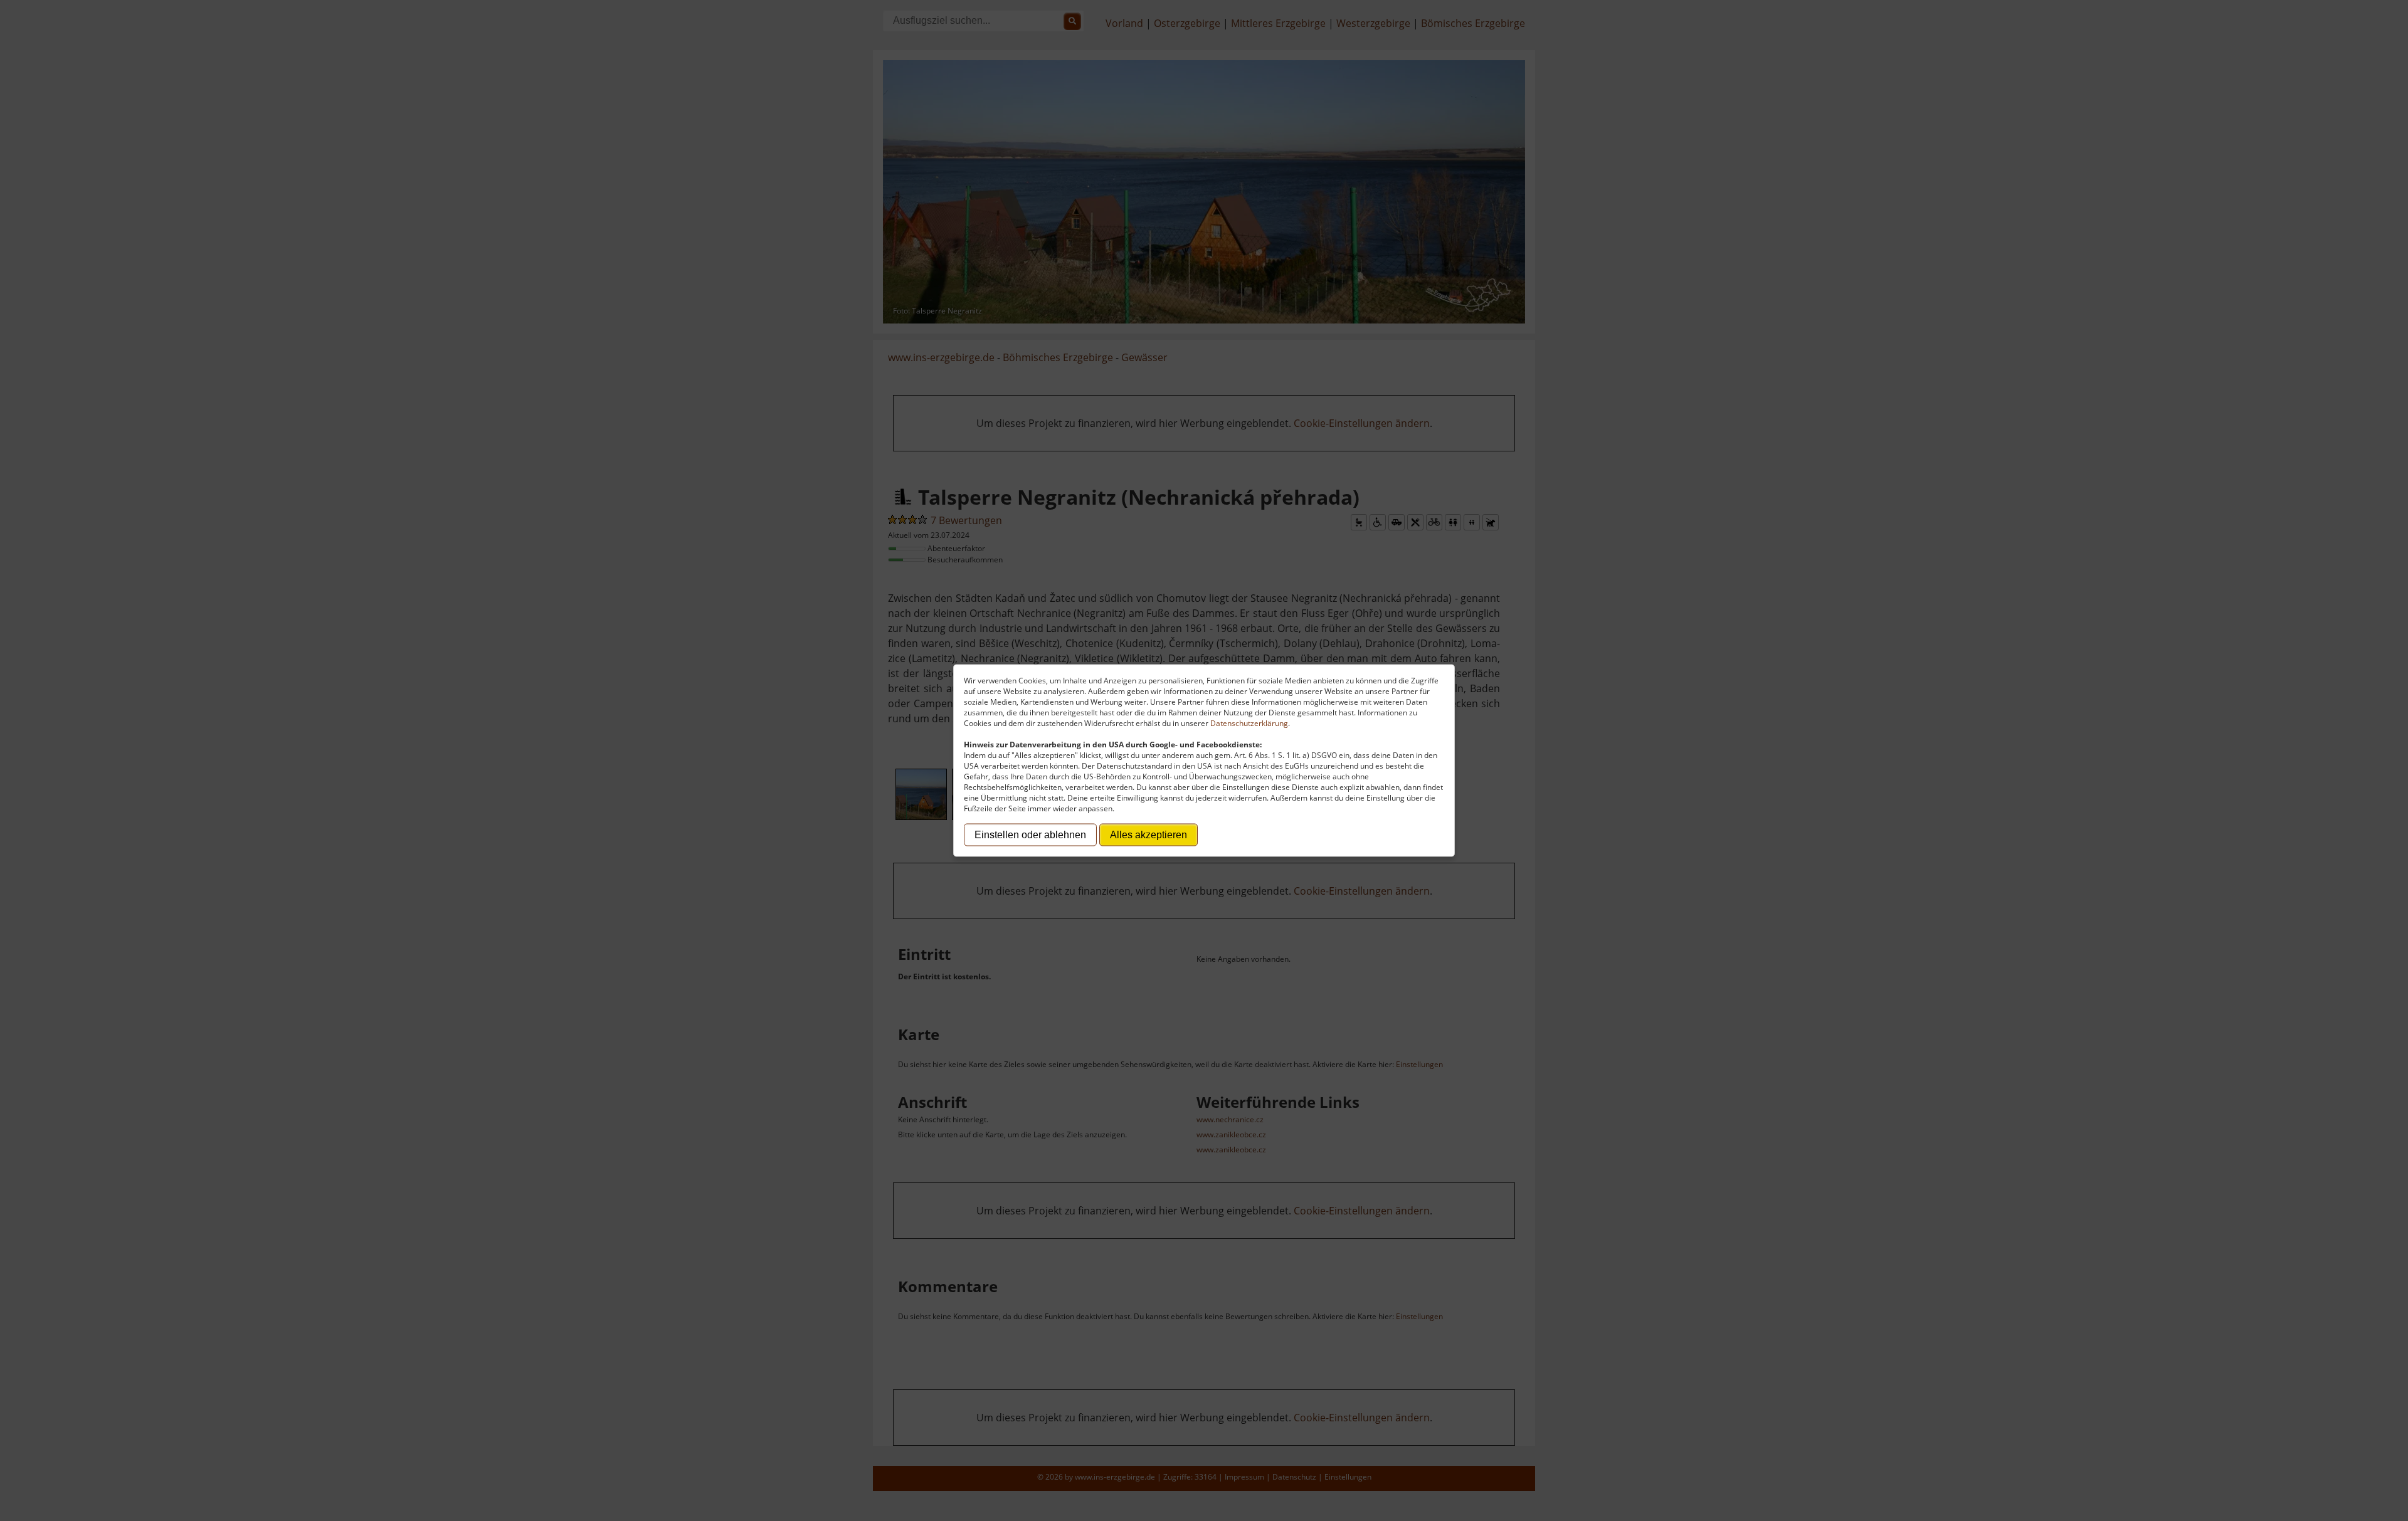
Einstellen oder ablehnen (1030, 835)
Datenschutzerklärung (1249, 723)
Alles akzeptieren (1149, 835)
